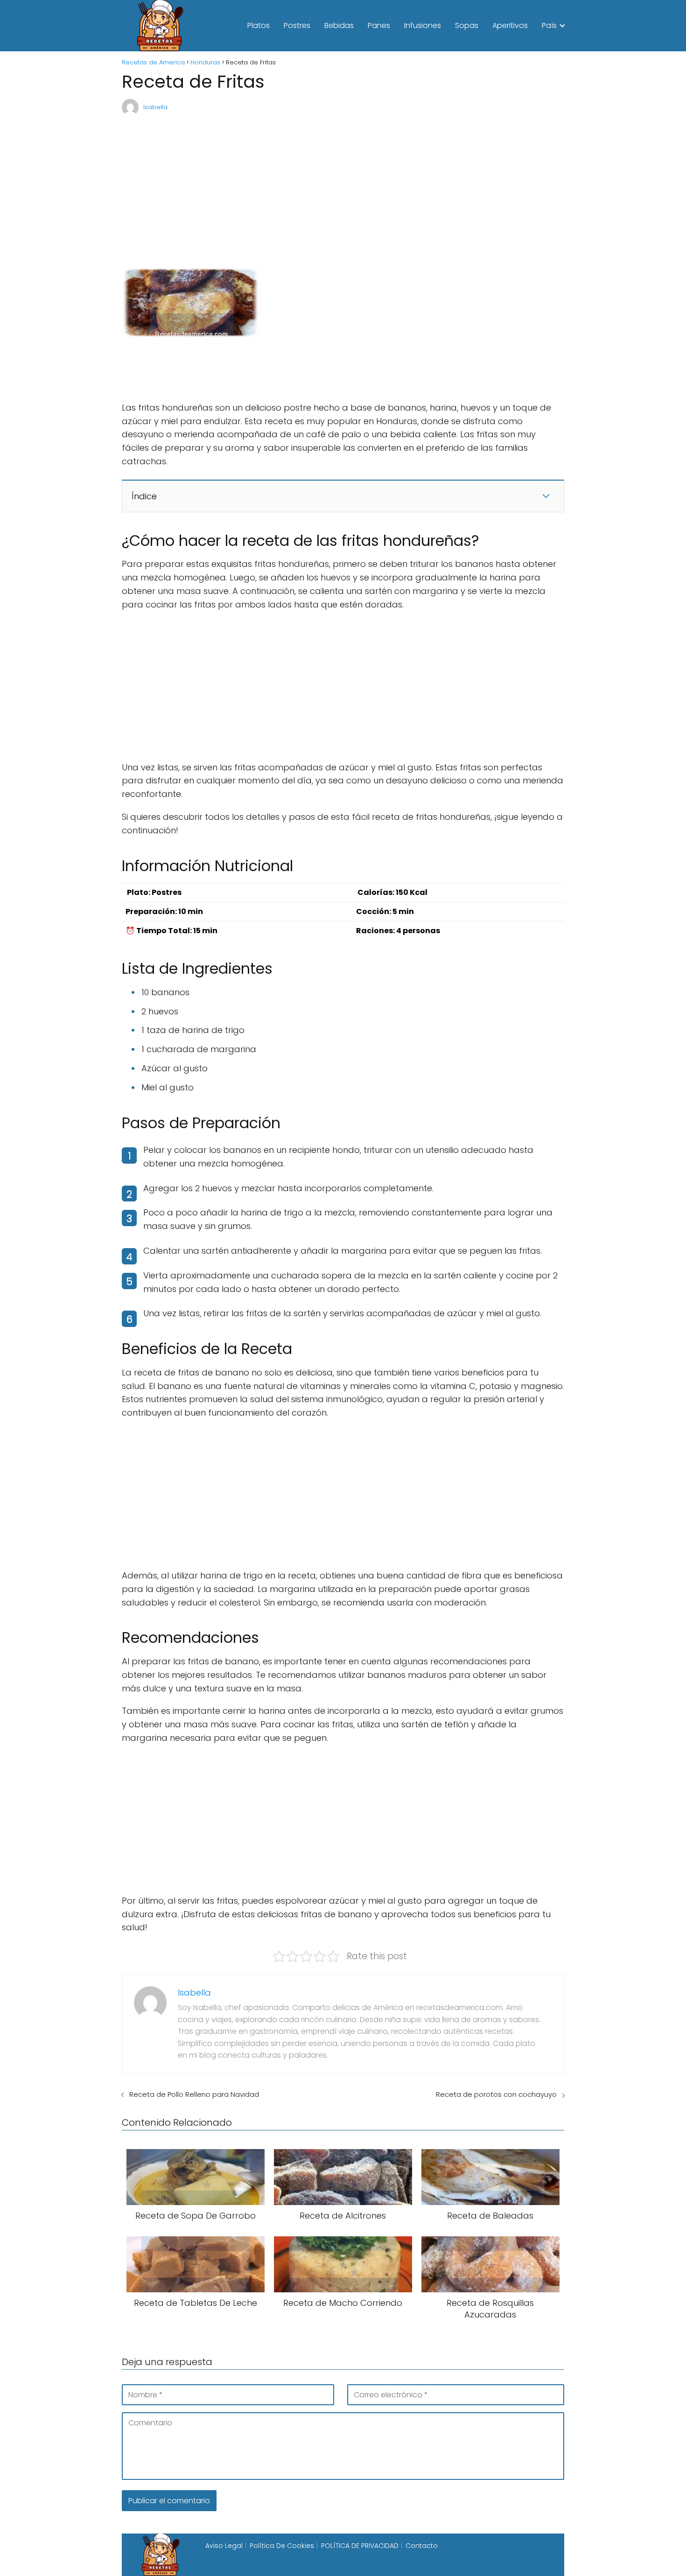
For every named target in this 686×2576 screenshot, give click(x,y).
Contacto (422, 2546)
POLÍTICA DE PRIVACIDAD (360, 2546)
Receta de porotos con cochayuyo (496, 2094)
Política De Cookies (282, 2546)
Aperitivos (510, 25)
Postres (297, 25)
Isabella (155, 107)
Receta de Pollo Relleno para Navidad (194, 2094)
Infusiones (423, 25)
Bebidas (339, 25)
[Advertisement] (343, 187)
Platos (259, 25)
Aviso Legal (224, 2546)
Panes (379, 25)
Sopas (467, 25)
